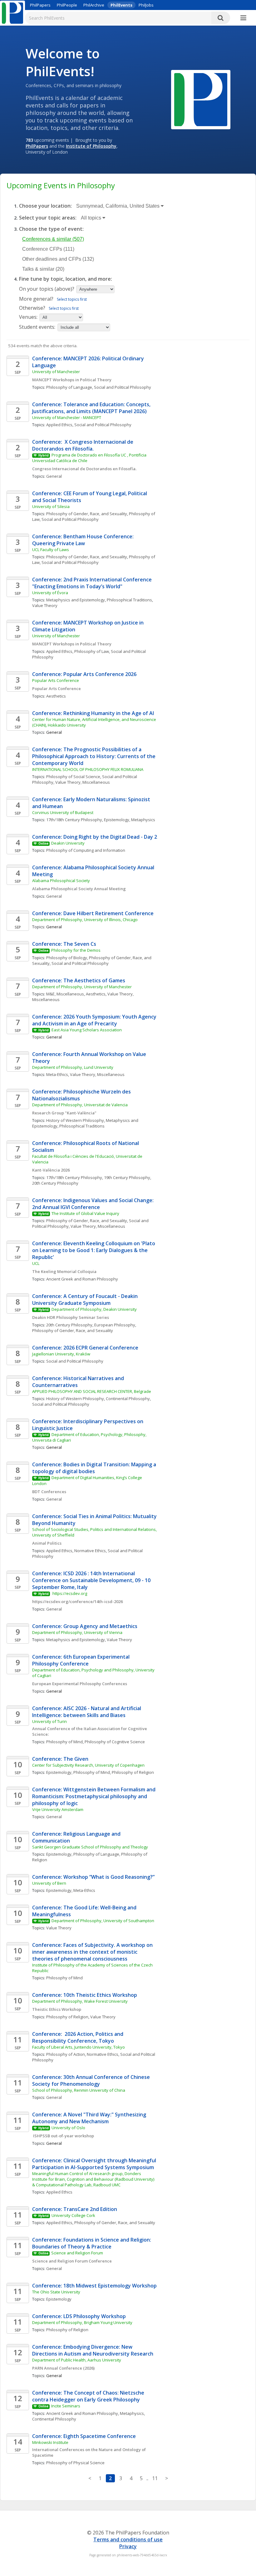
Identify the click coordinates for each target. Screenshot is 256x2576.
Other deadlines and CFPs (58, 259)
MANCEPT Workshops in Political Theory (72, 380)
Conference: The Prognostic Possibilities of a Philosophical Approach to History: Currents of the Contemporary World (94, 756)
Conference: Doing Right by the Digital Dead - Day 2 (95, 837)
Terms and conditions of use (128, 2539)
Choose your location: (45, 206)
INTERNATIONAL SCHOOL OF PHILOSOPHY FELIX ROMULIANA (88, 769)
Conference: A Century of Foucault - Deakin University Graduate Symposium (86, 1300)
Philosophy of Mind (64, 1742)
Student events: (38, 327)
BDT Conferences (49, 1492)
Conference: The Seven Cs (64, 944)
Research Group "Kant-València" (64, 1113)
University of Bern (49, 1883)
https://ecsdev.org (69, 1593)
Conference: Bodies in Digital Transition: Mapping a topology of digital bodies (95, 1468)
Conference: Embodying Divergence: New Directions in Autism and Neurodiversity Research (93, 2350)
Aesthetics (56, 696)
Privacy (128, 2546)
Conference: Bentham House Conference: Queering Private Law (84, 540)
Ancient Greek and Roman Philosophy (82, 1279)
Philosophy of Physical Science (75, 2463)
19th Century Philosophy (127, 1177)
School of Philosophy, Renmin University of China (79, 2090)
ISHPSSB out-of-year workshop (63, 2136)
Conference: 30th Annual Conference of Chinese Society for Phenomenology (92, 2080)
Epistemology (117, 820)
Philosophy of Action (66, 2054)
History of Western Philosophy (75, 1120)
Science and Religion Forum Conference (72, 2261)
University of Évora (50, 593)
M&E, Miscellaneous (65, 994)
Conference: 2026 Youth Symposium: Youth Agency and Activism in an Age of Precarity (95, 1020)
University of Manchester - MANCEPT (67, 417)
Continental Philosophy (128, 1399)
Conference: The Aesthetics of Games (79, 980)
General (54, 476)
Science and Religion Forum (77, 2253)
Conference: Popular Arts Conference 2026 (84, 674)
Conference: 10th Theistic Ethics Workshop (85, 1995)
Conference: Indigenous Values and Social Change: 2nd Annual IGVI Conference (94, 1204)
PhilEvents (121, 5)
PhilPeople (67, 5)
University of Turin (49, 1721)
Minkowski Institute (50, 2442)
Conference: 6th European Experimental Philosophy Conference (81, 1660)
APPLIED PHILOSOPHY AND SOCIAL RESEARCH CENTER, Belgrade (92, 1391)
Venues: (28, 317)
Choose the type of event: (51, 229)
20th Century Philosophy (55, 1183)
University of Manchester (56, 372)
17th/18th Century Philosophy (74, 820)
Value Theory (45, 605)
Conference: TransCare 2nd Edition (75, 2209)
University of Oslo (68, 2128)
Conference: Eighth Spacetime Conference (84, 2436)
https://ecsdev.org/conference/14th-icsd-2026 (77, 1601)
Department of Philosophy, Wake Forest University (80, 2001)
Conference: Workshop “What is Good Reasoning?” (93, 1877)
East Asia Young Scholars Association (87, 1030)
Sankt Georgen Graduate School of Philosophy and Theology (90, 1847)
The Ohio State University (56, 2292)
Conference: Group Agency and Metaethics (85, 1626)
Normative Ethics (90, 1551)
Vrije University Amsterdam (58, 1809)
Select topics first (72, 299)
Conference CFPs (48, 249)
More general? (36, 299)
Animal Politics (47, 1543)
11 (155, 2478)
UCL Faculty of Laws (51, 550)
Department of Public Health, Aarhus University (77, 2360)
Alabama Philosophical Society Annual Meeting (79, 889)
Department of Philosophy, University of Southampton (103, 1921)
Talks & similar (43, 269)
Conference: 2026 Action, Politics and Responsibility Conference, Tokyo (78, 2037)
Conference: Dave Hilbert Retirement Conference (93, 913)
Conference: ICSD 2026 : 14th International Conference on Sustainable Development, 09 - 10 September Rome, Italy (92, 1580)
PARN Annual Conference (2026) (63, 2368)
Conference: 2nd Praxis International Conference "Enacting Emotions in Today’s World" (93, 583)
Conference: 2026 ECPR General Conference (85, 1348)
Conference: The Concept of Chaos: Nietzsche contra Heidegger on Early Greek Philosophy (89, 2396)
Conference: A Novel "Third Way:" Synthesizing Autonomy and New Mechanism (90, 2118)
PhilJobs (146, 5)
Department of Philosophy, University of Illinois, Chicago (85, 920)
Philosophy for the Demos (76, 950)
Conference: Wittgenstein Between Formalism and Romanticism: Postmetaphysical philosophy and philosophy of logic (94, 1796)
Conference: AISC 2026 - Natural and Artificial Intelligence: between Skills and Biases (87, 1712)
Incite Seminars (66, 2406)
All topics (92, 218)
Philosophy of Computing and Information (86, 850)
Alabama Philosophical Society (61, 881)
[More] (243, 18)
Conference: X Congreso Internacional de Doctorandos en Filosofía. (83, 445)
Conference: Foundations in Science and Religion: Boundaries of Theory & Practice (92, 2243)
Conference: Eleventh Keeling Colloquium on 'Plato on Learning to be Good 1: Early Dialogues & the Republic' (94, 1250)
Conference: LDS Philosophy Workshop (79, 2316)
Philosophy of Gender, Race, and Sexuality (87, 514)
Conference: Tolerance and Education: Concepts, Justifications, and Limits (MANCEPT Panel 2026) (92, 408)
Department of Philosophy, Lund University (73, 1067)
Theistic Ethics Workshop (57, 2009)
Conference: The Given (60, 1759)
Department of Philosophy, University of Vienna (77, 1632)
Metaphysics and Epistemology (76, 600)
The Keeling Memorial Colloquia (64, 1271)
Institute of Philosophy (91, 146)
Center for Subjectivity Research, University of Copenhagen (88, 1765)
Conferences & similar (53, 239)
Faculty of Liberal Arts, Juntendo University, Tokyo (79, 2047)
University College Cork (73, 2215)
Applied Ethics (59, 425)
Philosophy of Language (69, 387)
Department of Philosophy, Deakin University (95, 1309)
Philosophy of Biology (67, 958)
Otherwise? (32, 308)
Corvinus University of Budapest (63, 812)
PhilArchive (94, 5)
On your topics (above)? (47, 289)
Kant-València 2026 (51, 1170)
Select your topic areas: (48, 218)
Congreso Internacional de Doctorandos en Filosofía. (85, 469)
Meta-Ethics (57, 1074)
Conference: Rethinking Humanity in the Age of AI (93, 713)
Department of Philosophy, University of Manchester (82, 987)
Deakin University (68, 843)
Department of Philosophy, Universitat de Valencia (80, 1105)
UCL (36, 1263)
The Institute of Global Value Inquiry (85, 1213)
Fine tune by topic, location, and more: (66, 279)
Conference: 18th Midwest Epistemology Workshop (94, 2286)
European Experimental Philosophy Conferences (80, 1684)
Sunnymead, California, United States (118, 206)
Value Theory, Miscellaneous (83, 782)
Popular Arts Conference (56, 680)
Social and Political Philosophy (123, 387)
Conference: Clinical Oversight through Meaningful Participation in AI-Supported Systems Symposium (95, 2164)
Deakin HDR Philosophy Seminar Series (71, 1317)
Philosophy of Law (92, 651)
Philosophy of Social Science (73, 777)
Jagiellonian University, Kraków (61, 1354)
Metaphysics (143, 820)
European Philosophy (115, 1325)
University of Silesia (51, 506)
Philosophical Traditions (129, 600)
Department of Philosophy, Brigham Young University (82, 2322)
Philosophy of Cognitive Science (115, 1742)
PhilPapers (40, 5)
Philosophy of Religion (133, 1772)
